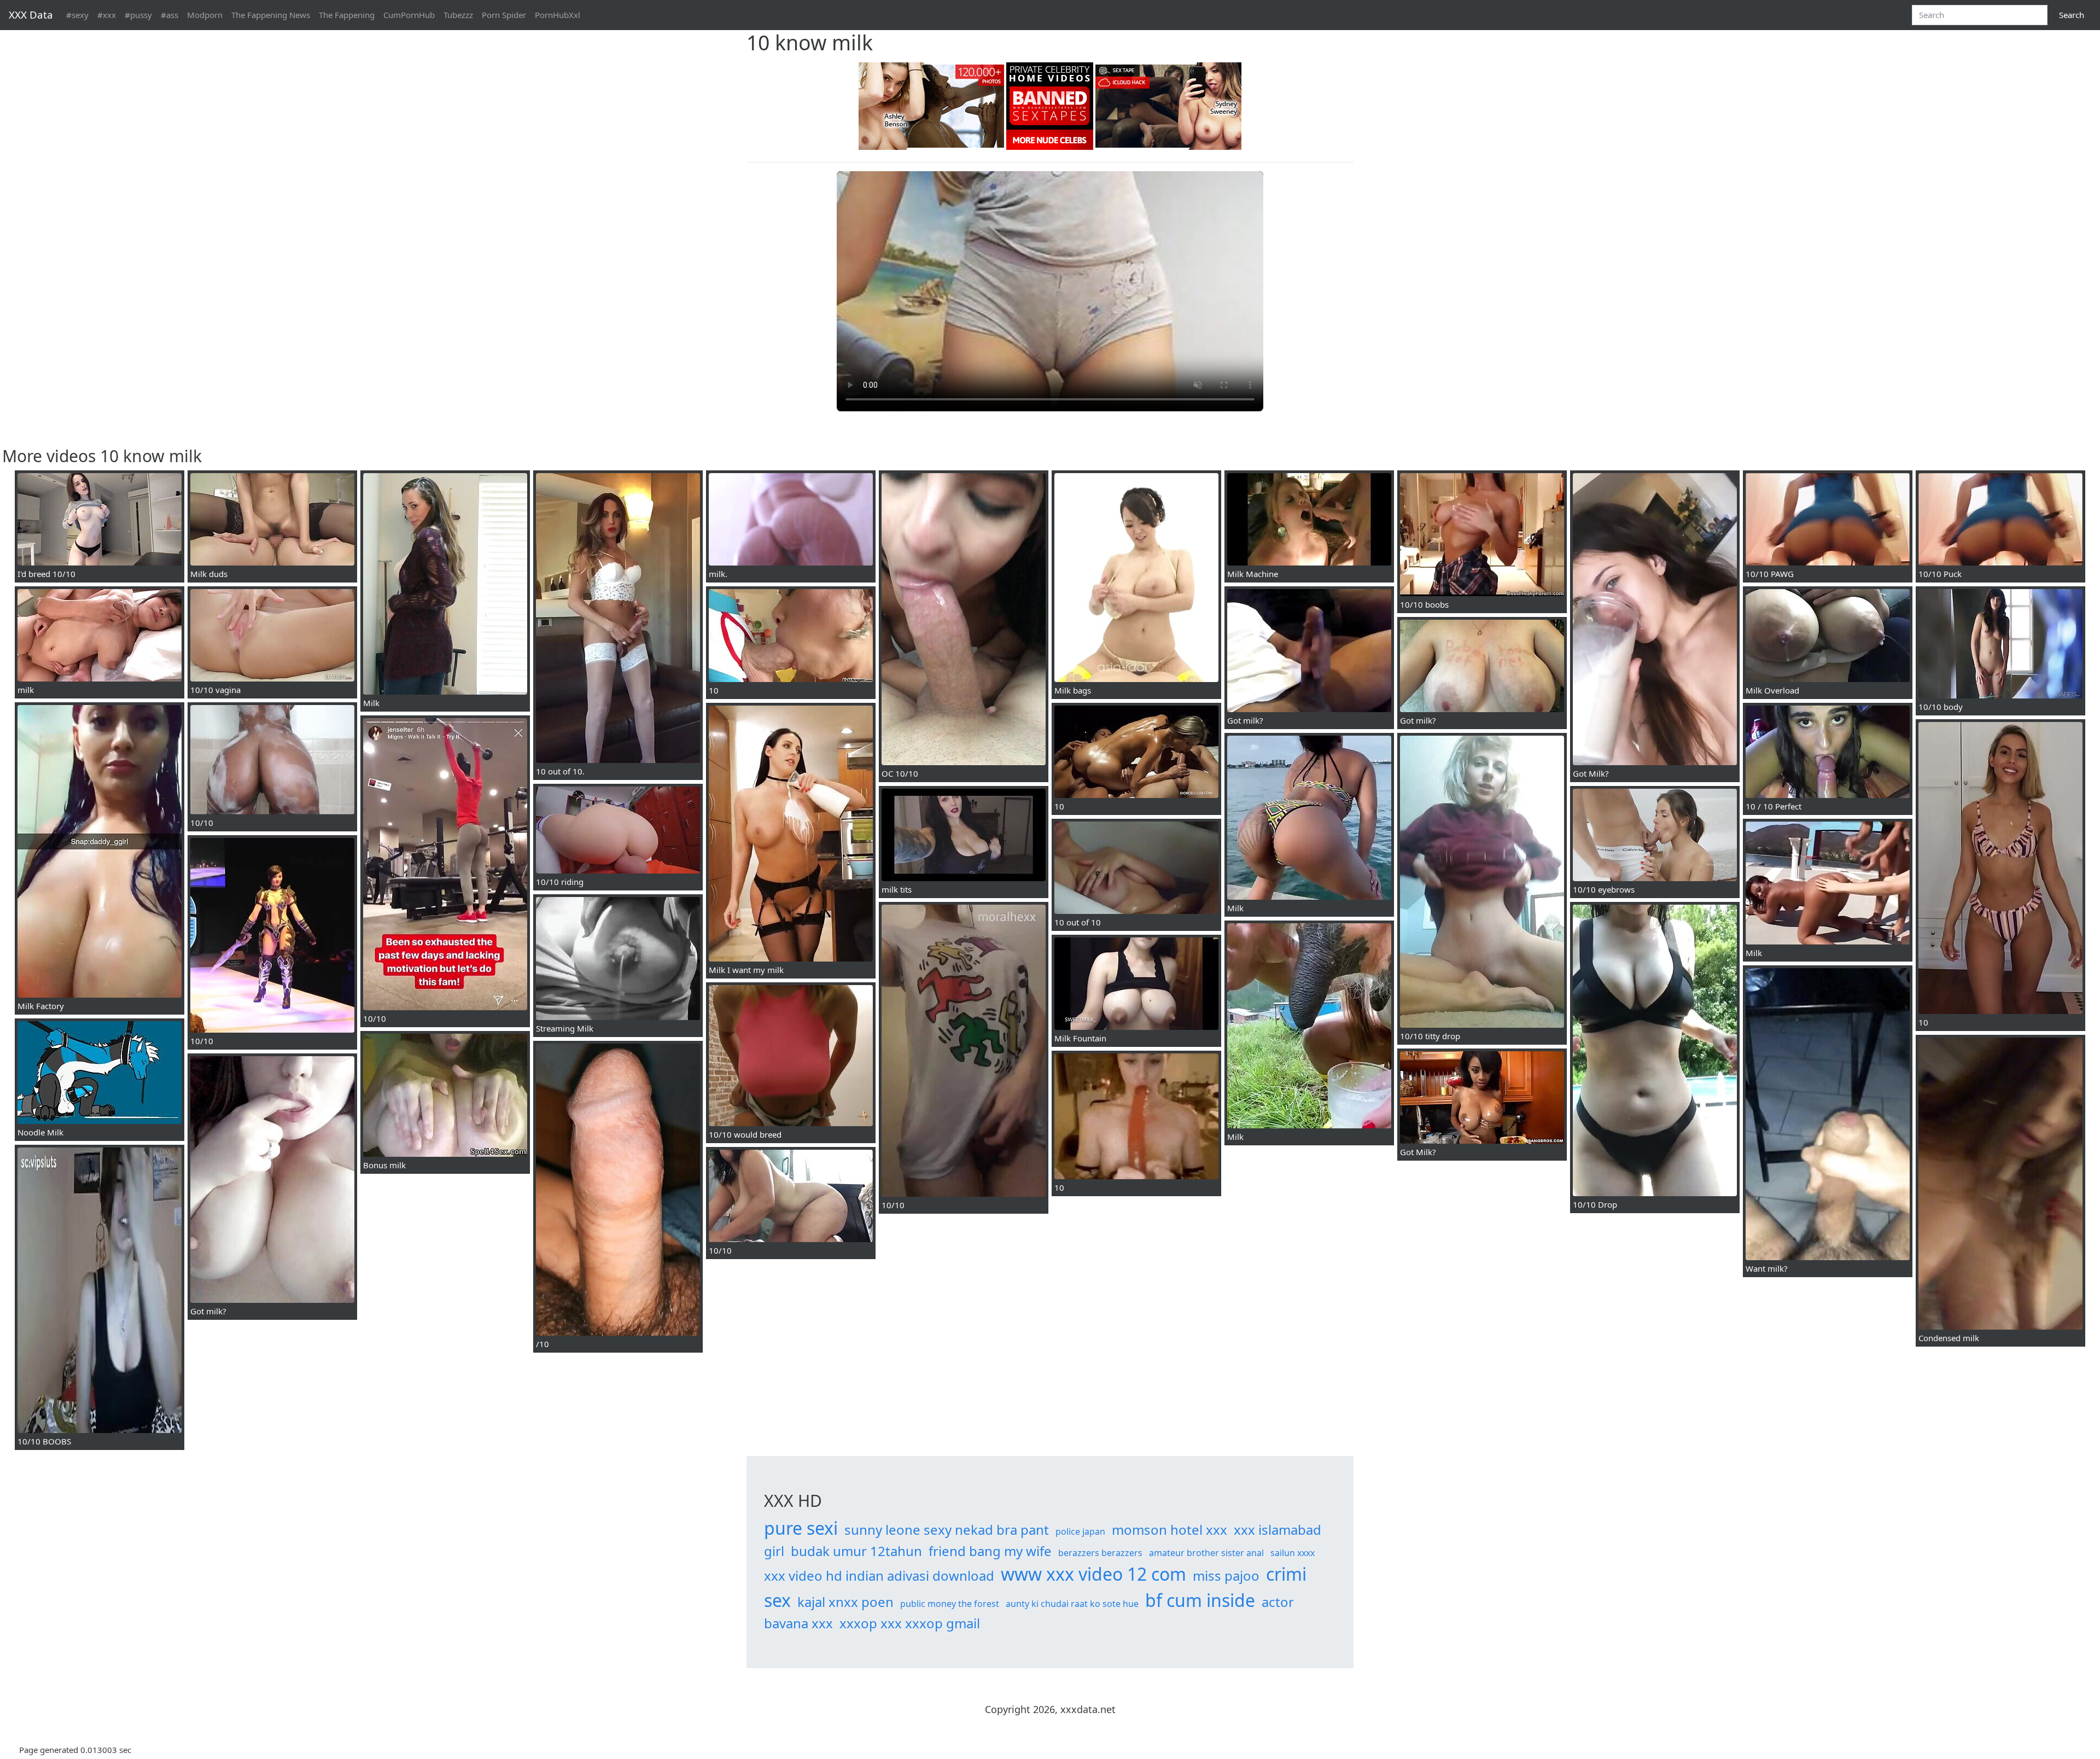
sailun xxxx (1293, 1553)
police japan (1080, 1531)
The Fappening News (271, 15)
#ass (170, 15)
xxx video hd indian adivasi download (879, 1575)
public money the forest (950, 1604)
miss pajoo (1226, 1575)
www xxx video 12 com (1093, 1574)
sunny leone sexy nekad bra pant (947, 1530)
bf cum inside (1200, 1600)
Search (2072, 15)
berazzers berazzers (1100, 1553)
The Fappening (347, 15)
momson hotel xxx (1169, 1530)
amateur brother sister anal (1206, 1553)
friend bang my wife (990, 1551)
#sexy (77, 15)
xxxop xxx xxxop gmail (910, 1623)
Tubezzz (458, 15)
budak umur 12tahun (856, 1551)
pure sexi (801, 1528)
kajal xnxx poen (845, 1602)
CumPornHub (409, 15)
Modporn (205, 15)
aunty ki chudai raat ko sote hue (1072, 1604)
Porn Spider (504, 15)
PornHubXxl (558, 15)
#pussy (138, 15)
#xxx (107, 15)
